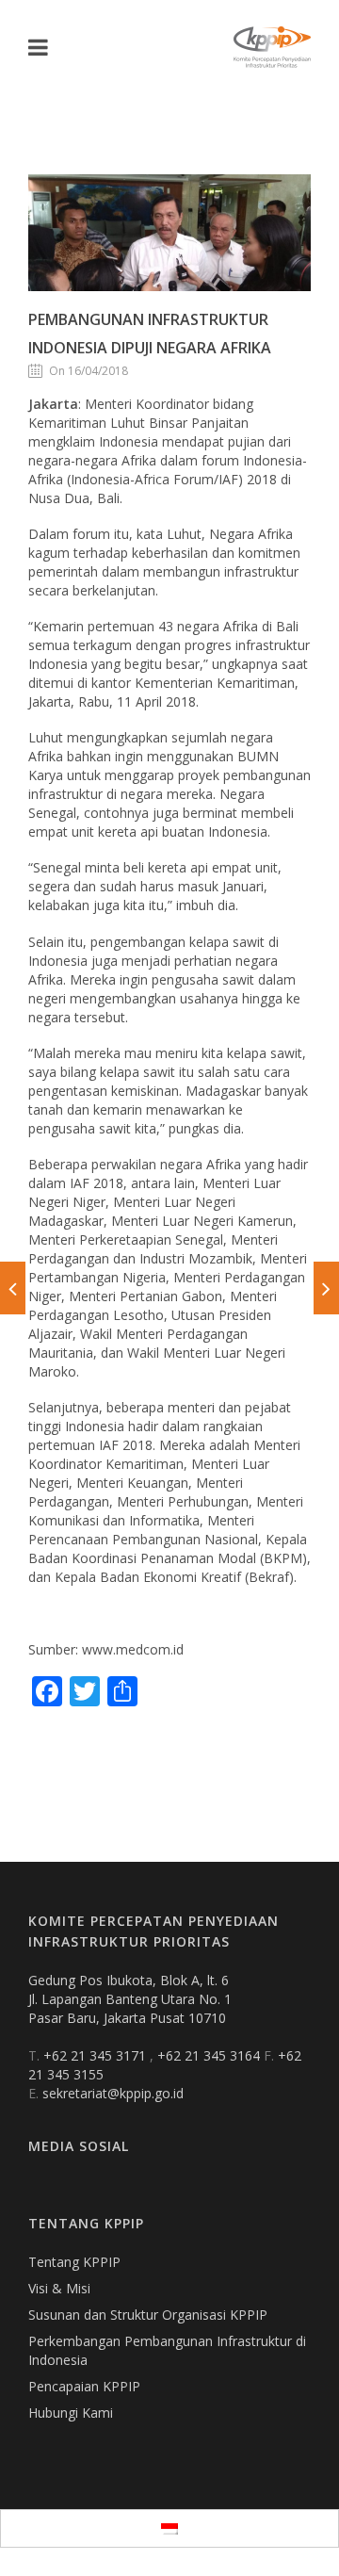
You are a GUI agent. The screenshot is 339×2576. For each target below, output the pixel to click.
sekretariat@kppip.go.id (113, 2093)
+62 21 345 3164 (210, 2055)
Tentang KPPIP (74, 2262)
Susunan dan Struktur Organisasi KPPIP (148, 2315)
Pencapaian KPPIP (84, 2386)
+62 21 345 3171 (97, 2055)
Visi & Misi (59, 2288)
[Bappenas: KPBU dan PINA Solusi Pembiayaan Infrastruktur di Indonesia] (13, 1288)
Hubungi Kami (71, 2413)
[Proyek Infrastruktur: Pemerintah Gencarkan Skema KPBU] (326, 1288)
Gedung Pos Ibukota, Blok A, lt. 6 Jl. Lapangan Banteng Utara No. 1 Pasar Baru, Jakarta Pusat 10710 (130, 1999)
